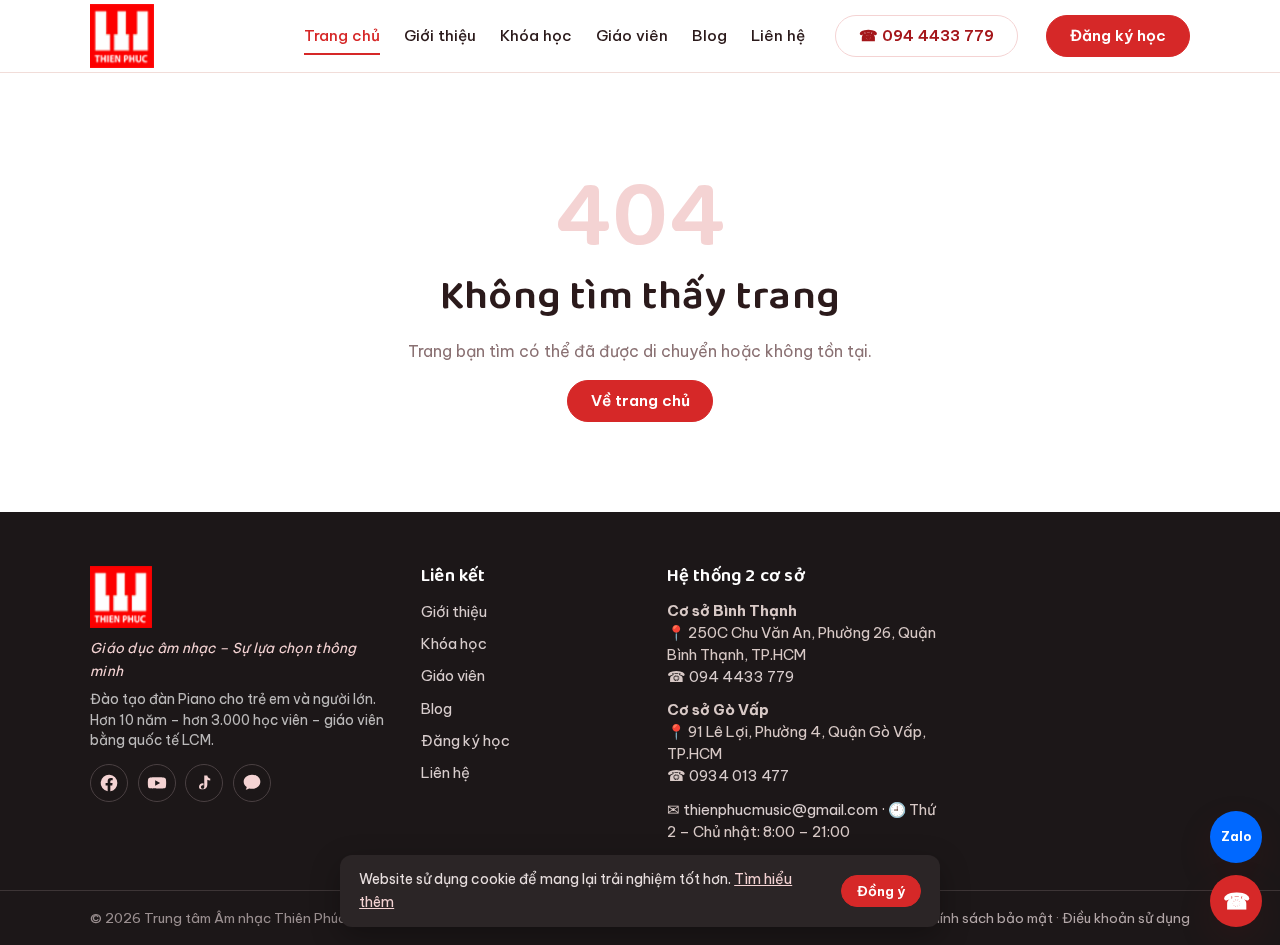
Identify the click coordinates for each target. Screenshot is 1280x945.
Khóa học (536, 35)
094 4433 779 (741, 676)
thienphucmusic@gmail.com (780, 809)
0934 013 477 (739, 775)
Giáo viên (632, 35)
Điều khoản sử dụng (1126, 918)
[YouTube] (157, 783)
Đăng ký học (1118, 35)
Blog (709, 35)
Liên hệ (778, 35)
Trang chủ (342, 35)
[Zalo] (252, 783)
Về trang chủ (640, 400)
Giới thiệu (440, 35)
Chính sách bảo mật (987, 918)
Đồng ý (881, 891)
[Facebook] (109, 783)
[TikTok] (204, 783)
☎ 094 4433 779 (926, 35)
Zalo (1236, 836)
